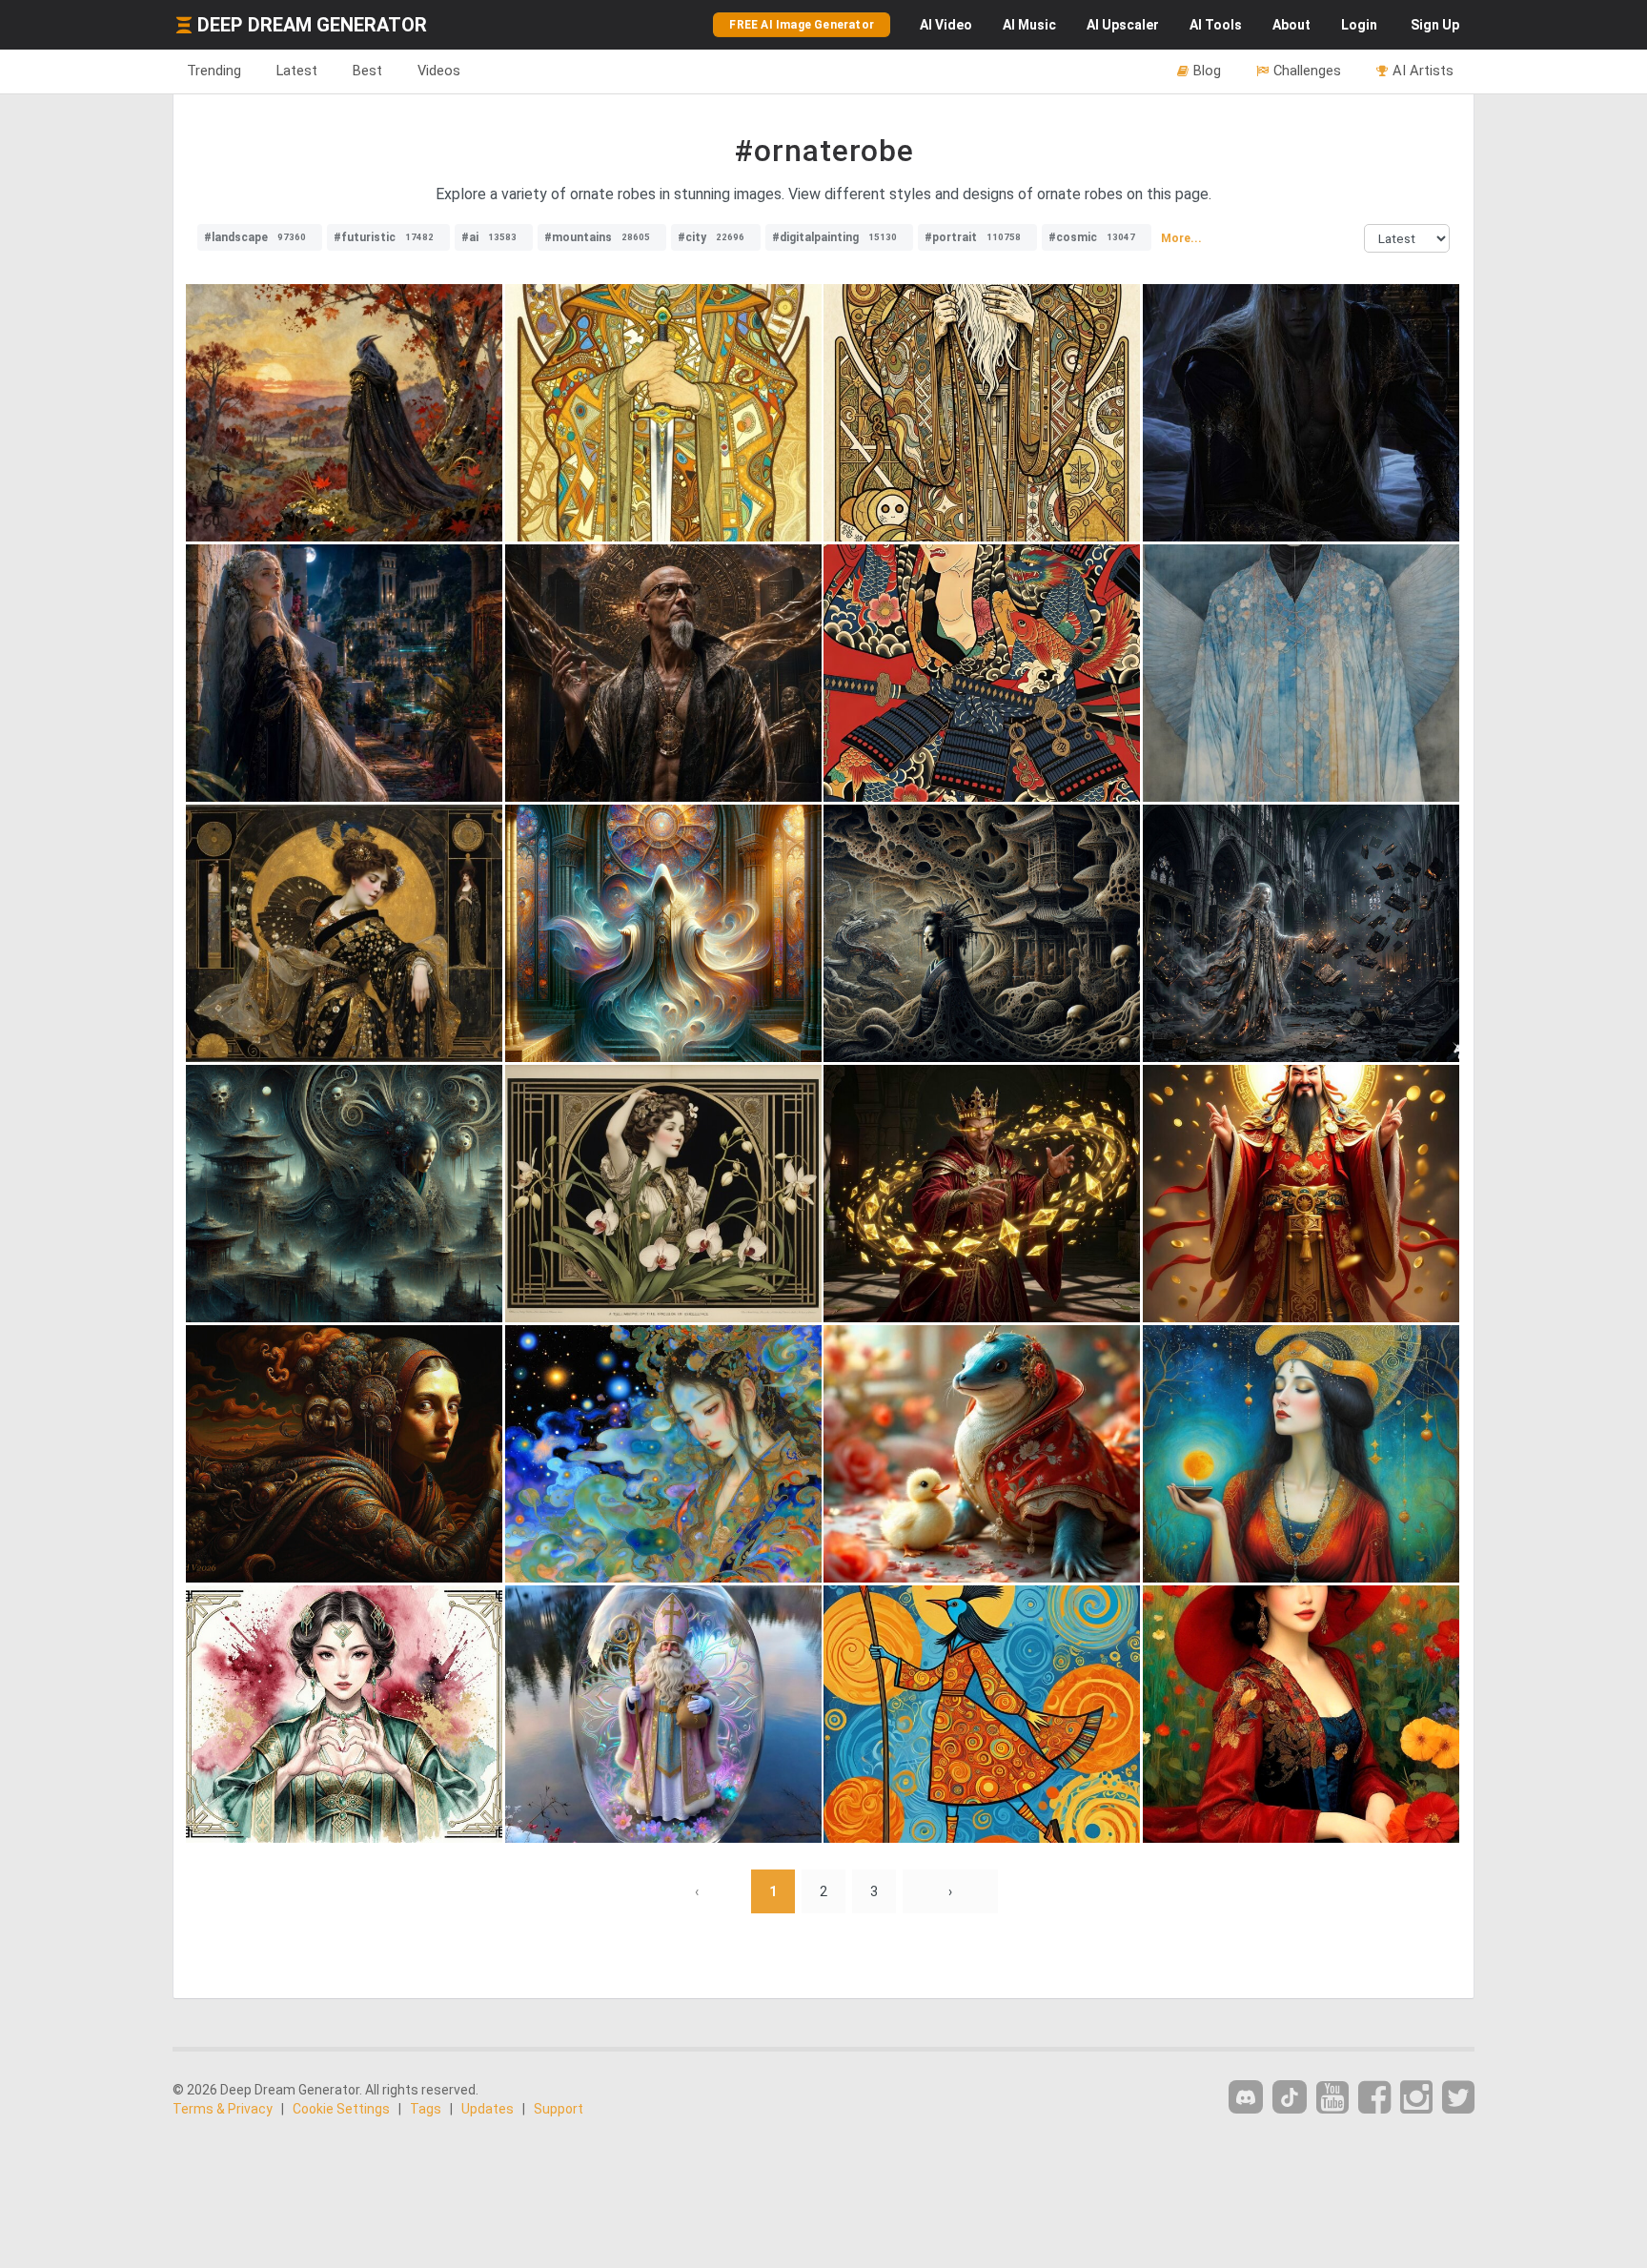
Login (1359, 25)
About (1291, 25)
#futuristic (384, 237)
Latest (297, 71)
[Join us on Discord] (1246, 2097)
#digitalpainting (834, 237)
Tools (1216, 25)
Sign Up (1435, 25)
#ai (489, 237)
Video (946, 25)
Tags (426, 2109)
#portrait (973, 237)
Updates (488, 2109)
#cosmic (1092, 237)
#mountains (597, 237)
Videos (439, 71)
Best (367, 71)
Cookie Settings (341, 2109)
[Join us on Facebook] (1374, 2098)
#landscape (255, 237)
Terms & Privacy (223, 2109)
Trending (214, 71)
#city (711, 237)
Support (559, 2109)
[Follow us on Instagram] (1416, 2098)
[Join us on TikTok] (1290, 2097)
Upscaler (1123, 25)
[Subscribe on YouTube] (1332, 2098)
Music (1029, 25)
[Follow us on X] (1458, 2098)
